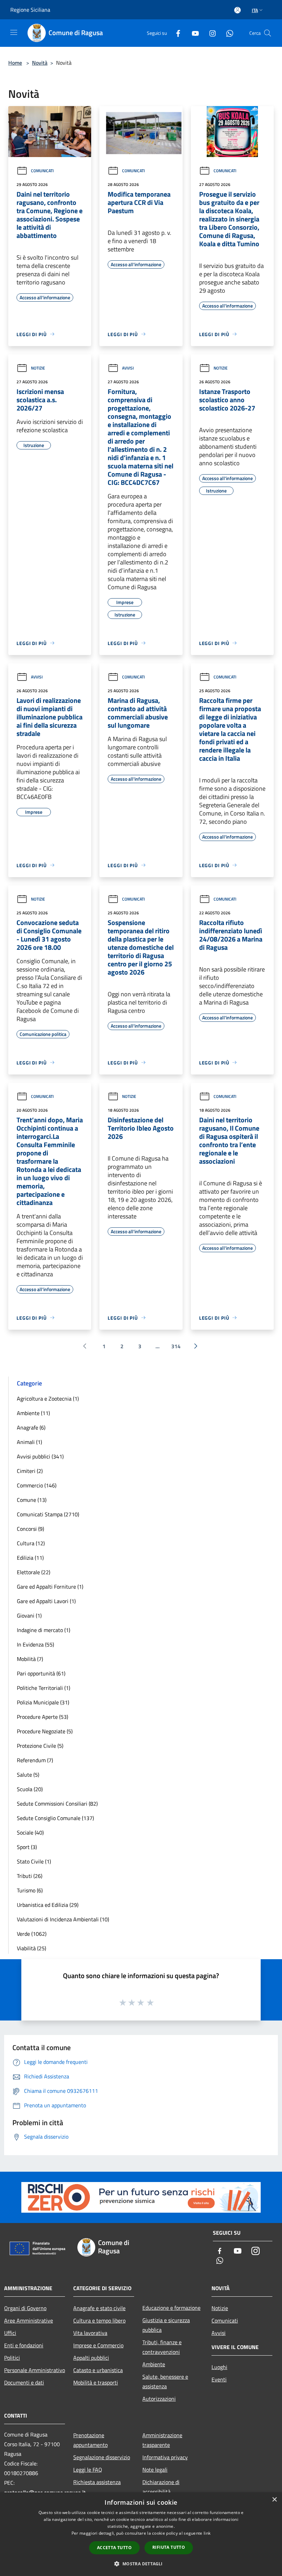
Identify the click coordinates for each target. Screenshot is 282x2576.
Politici (12, 2358)
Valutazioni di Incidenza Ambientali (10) (63, 1919)
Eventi (219, 2379)
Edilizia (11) (30, 1558)
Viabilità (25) (31, 1948)
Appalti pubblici (91, 2358)
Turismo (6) (30, 1890)
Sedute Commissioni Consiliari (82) (57, 1804)
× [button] (274, 2500)
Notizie (38, 368)
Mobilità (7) (30, 1659)
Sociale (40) (30, 1832)
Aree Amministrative (29, 2320)
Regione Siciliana (30, 10)
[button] (141, 2564)
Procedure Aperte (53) (42, 1717)
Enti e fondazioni (24, 2345)
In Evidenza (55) (35, 1644)
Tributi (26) (30, 1876)
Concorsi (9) (30, 1529)
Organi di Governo (25, 2308)
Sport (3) (27, 1847)
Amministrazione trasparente (162, 2440)
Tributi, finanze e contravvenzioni (162, 2347)
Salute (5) (28, 1775)
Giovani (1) (29, 1616)
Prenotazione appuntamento (90, 2440)
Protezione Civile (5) (40, 1746)
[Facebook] (175, 33)
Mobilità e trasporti (96, 2382)
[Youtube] (193, 33)
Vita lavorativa (90, 2333)
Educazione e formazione (171, 2308)
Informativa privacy (165, 2457)
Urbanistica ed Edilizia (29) (48, 1905)
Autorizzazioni (159, 2399)
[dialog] (141, 2534)
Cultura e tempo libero (99, 2320)
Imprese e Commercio (98, 2345)
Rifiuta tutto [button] (169, 2547)
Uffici (10, 2333)
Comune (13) (32, 1500)
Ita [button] (255, 10)
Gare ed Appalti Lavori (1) (46, 1601)
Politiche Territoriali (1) (44, 1688)
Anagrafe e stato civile (99, 2308)
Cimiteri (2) (30, 1471)
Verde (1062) (32, 1934)
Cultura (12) (31, 1543)
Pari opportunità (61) (41, 1673)
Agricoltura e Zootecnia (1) (48, 1399)
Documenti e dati (24, 2382)
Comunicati (42, 171)
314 (176, 1346)
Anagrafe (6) (31, 1427)
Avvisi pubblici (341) (40, 1456)
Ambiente (154, 2364)
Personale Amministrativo (35, 2370)
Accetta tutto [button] (114, 2548)
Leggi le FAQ (88, 2470)
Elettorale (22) (34, 1572)
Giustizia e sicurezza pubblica (166, 2325)
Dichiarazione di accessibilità (161, 2487)
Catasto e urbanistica (98, 2370)
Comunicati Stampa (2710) (48, 1514)
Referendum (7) (35, 1760)
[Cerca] (268, 33)
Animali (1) (29, 1442)
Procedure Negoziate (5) (45, 1731)
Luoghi (219, 2367)
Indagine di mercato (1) (44, 1630)
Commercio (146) (37, 1485)
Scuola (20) (30, 1789)
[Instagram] (210, 33)
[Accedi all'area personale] (237, 10)
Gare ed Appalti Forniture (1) (50, 1587)
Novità (40, 63)
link (207, 2533)
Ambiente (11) (33, 1413)
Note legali (155, 2470)
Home (15, 63)
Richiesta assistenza (97, 2482)
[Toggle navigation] (14, 32)
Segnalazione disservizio (102, 2457)
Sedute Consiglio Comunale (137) (55, 1818)
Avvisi (128, 368)
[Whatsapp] (227, 33)
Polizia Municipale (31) (43, 1702)
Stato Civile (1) (34, 1861)
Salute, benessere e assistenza (165, 2381)
